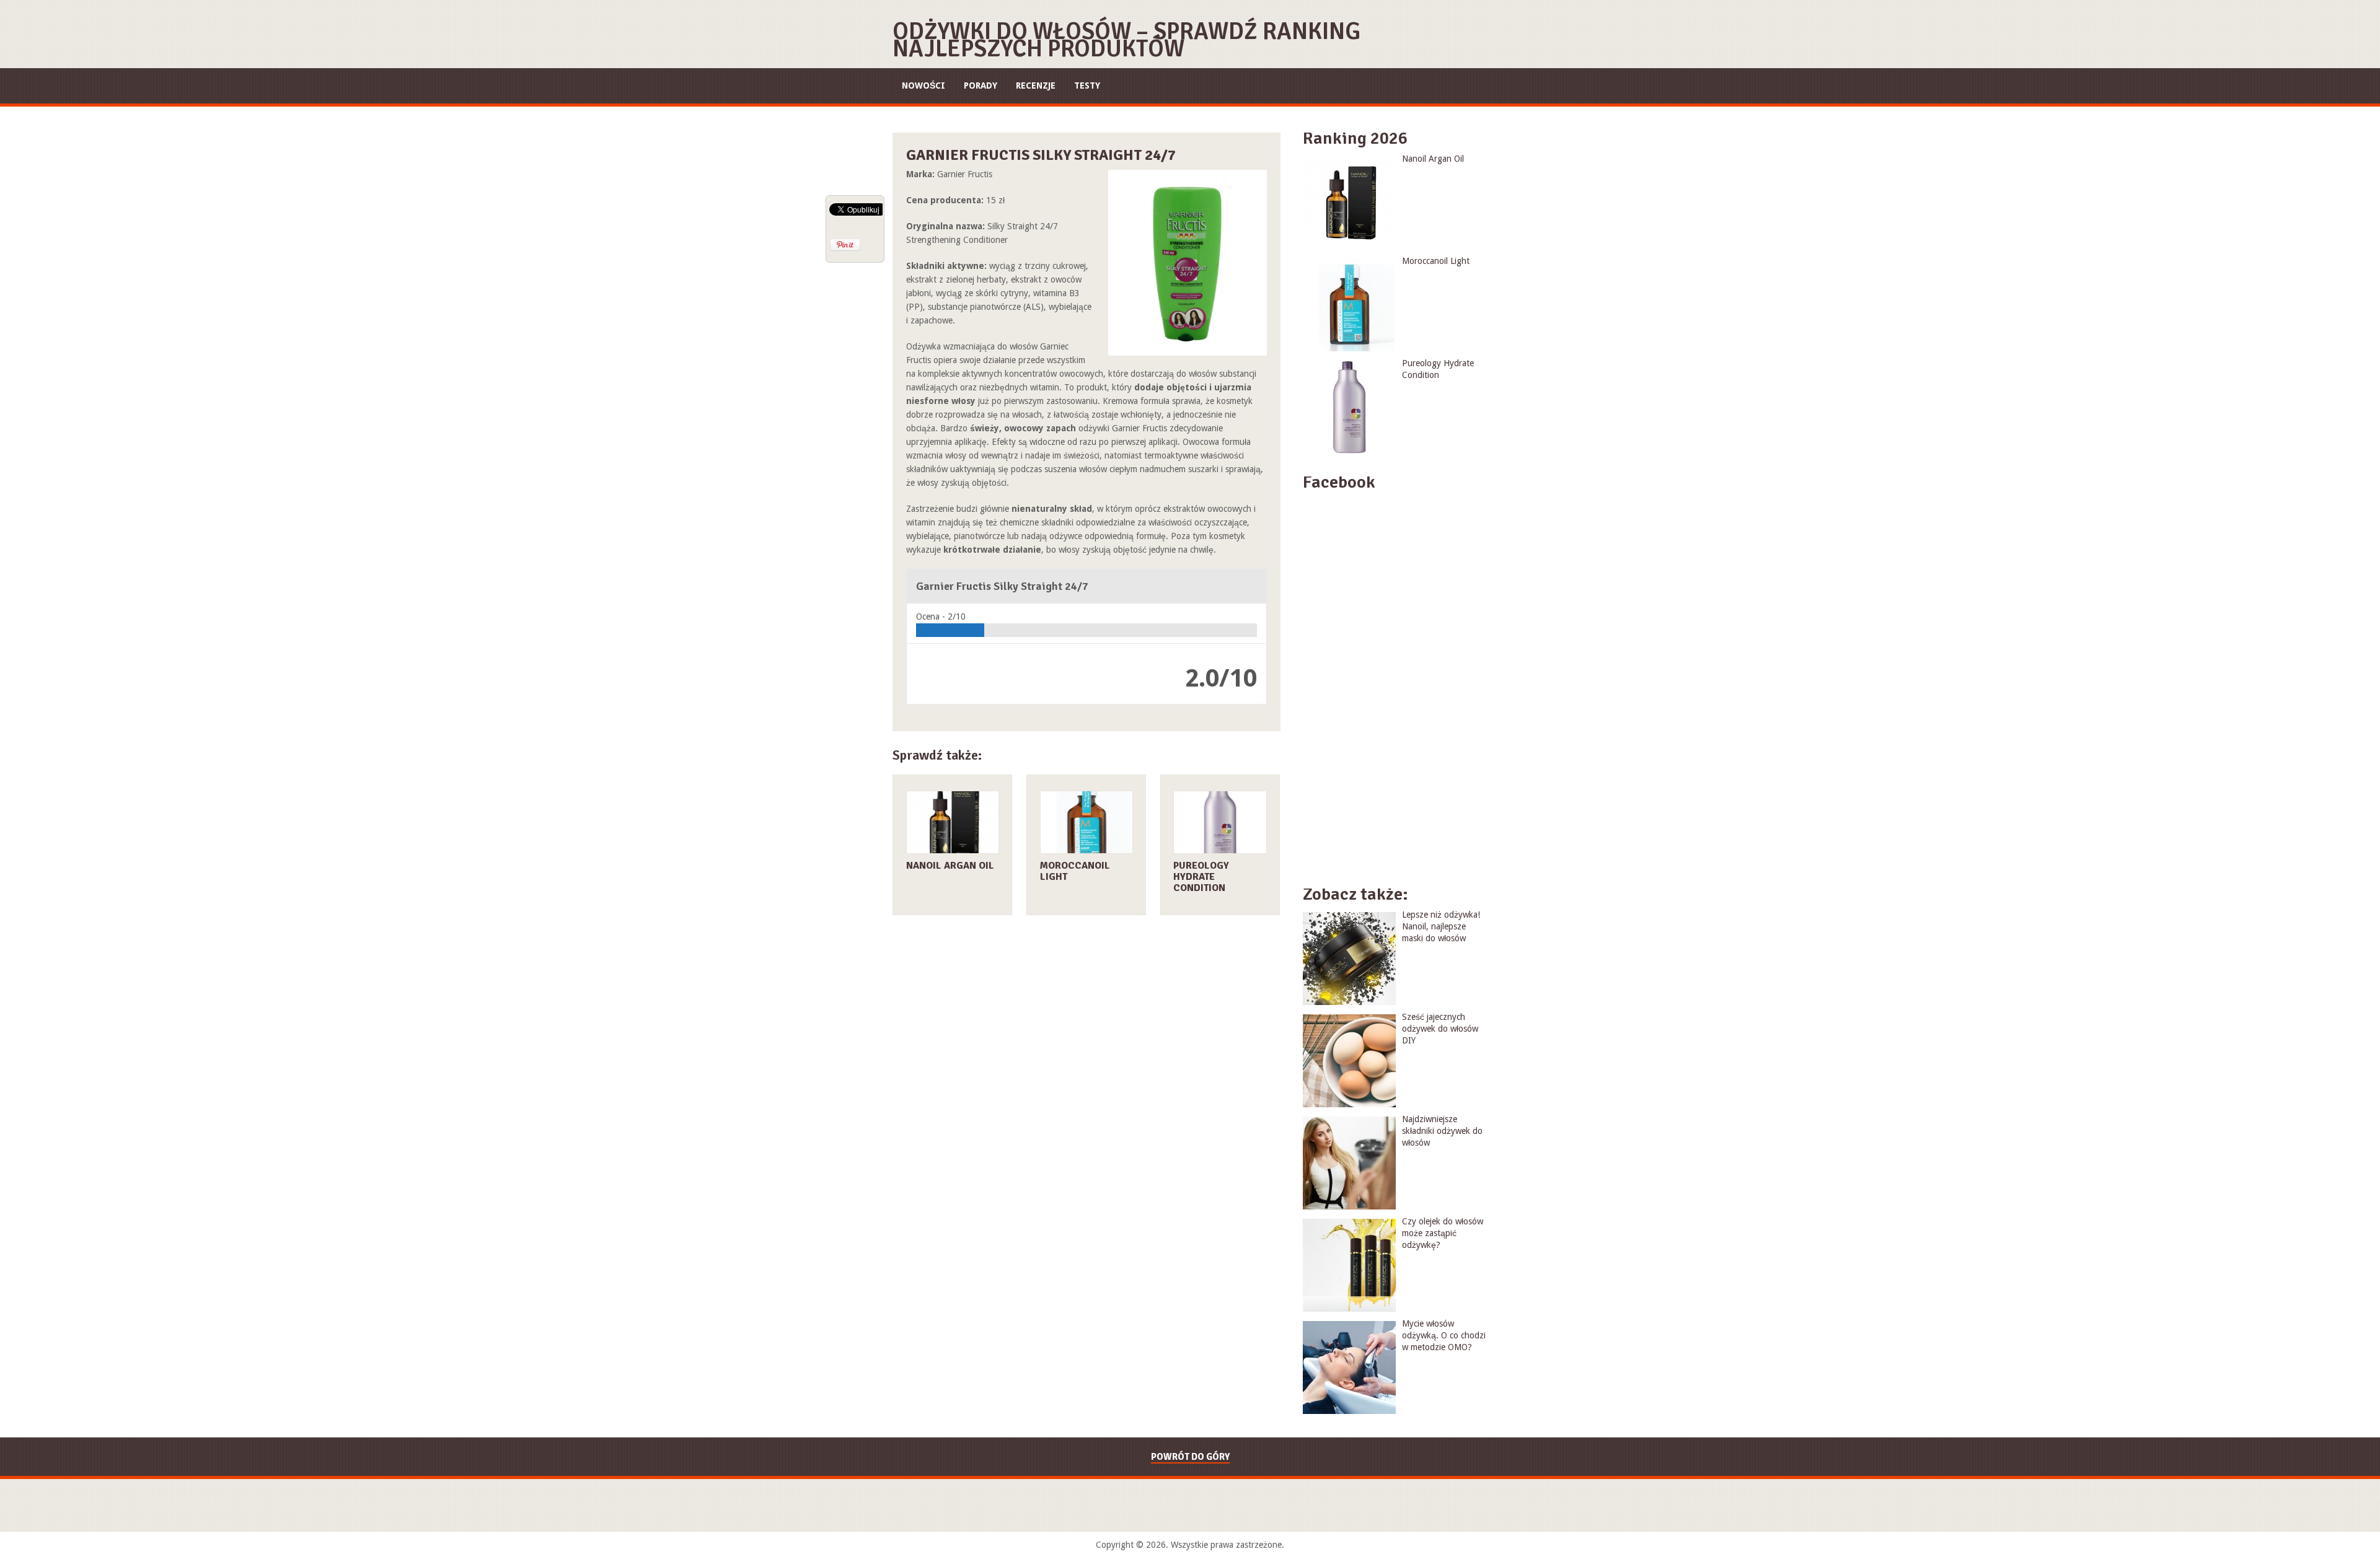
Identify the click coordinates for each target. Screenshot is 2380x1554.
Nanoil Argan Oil (950, 866)
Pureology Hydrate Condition (1201, 877)
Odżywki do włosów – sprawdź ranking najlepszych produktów (1126, 40)
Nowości (923, 86)
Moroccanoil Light (1075, 871)
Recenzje (1036, 86)
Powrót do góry (1190, 1457)
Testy (1087, 86)
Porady (981, 86)
